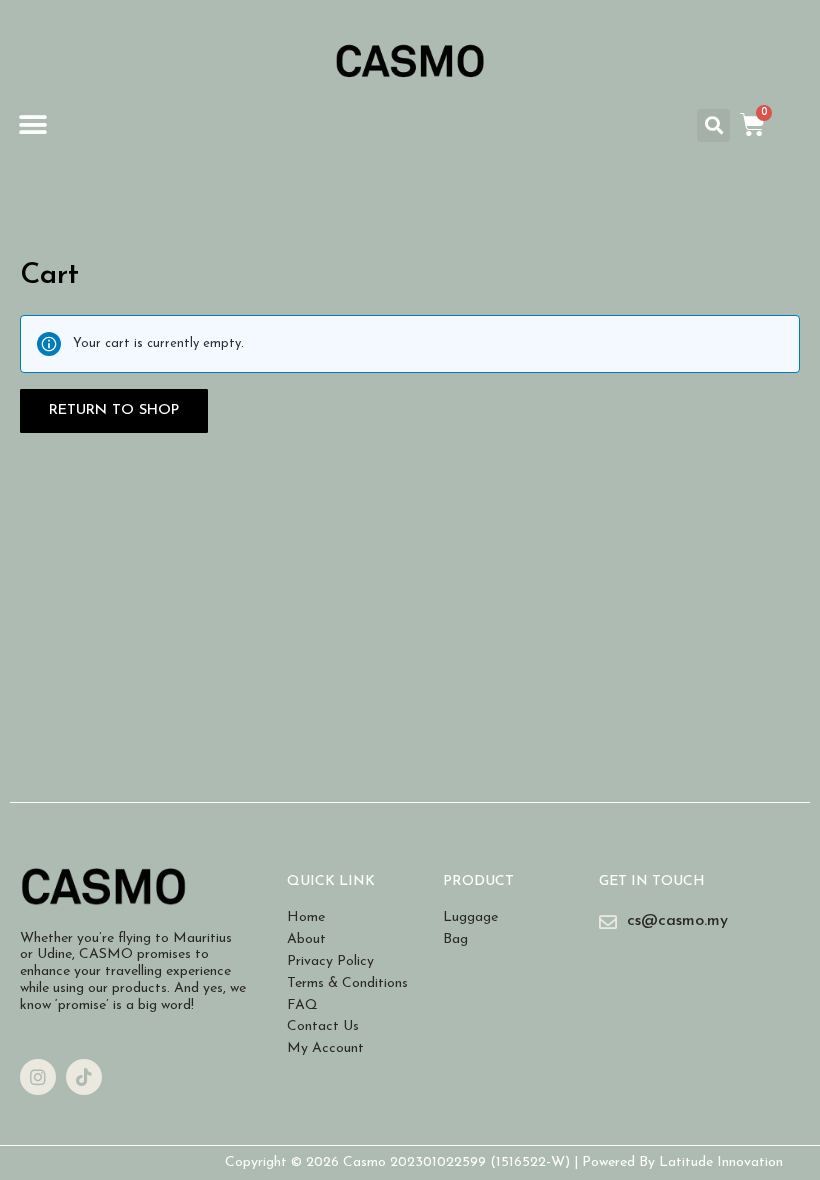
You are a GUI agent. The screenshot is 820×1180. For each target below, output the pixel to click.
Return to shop (114, 410)
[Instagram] (38, 1077)
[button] (32, 125)
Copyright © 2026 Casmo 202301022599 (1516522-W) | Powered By (442, 1162)
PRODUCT (478, 881)
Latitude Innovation (721, 1162)
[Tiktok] (84, 1077)
